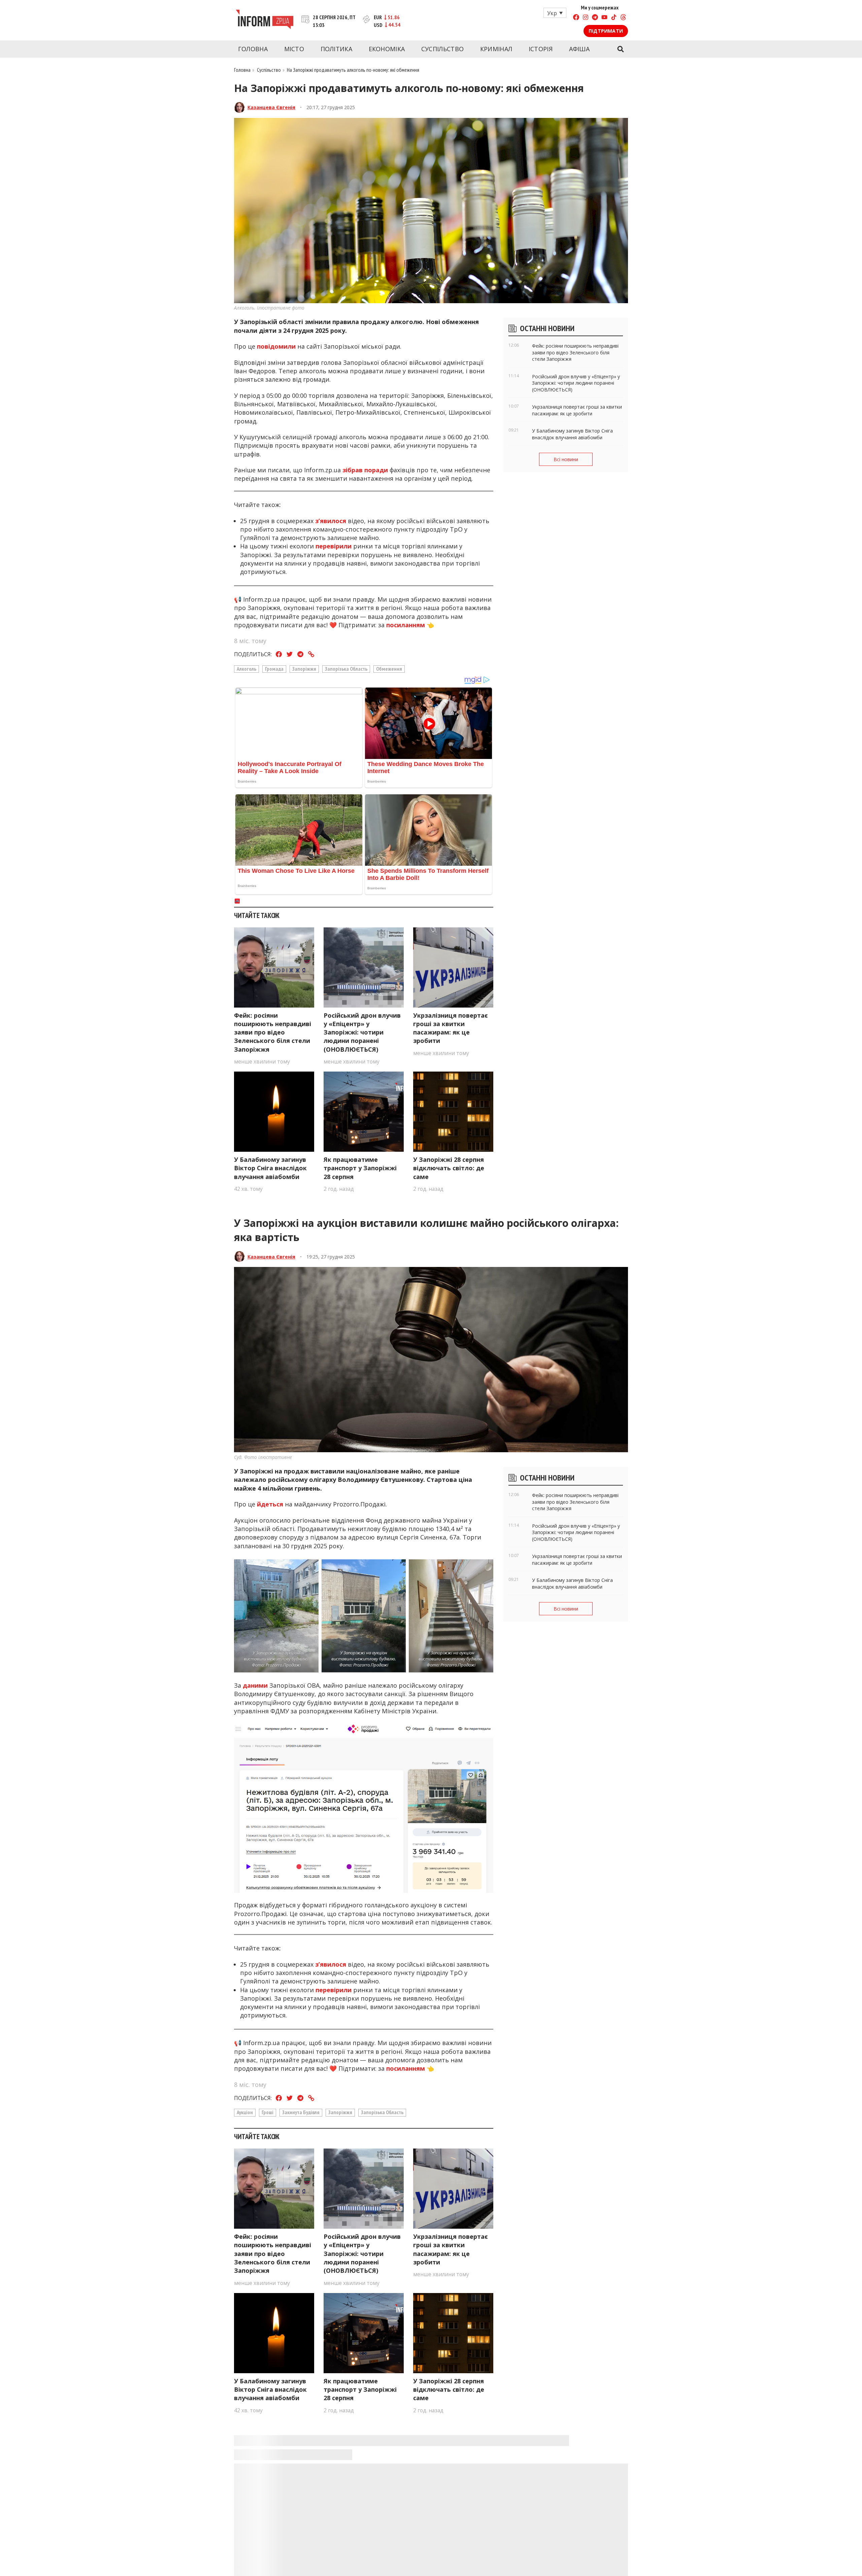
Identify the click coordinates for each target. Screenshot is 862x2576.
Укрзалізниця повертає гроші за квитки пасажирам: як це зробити (451, 1028)
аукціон (245, 2112)
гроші (268, 2112)
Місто (294, 49)
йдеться (270, 1504)
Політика (336, 49)
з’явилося (331, 521)
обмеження (389, 669)
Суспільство (442, 49)
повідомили (276, 346)
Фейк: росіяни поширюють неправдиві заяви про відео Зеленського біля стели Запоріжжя (273, 1032)
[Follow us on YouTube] (604, 18)
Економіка (387, 49)
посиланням (405, 625)
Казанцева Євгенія (271, 107)
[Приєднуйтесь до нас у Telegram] (595, 18)
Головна (253, 49)
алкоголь (246, 669)
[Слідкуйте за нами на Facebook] (576, 18)
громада (274, 669)
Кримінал (496, 49)
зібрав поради (365, 470)
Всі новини (566, 459)
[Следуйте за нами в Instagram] (586, 18)
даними (255, 1685)
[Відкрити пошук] (620, 49)
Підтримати (606, 31)
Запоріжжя (304, 669)
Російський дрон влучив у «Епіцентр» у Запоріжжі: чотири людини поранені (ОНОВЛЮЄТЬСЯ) (362, 1032)
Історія (541, 49)
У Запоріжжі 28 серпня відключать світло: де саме (449, 1168)
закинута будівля (301, 2112)
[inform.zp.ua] (264, 20)
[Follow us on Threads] (623, 18)
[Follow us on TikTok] (614, 18)
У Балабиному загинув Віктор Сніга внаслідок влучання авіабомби (270, 1168)
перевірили (334, 546)
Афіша (579, 49)
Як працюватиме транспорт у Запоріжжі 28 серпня (360, 1168)
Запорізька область (346, 669)
